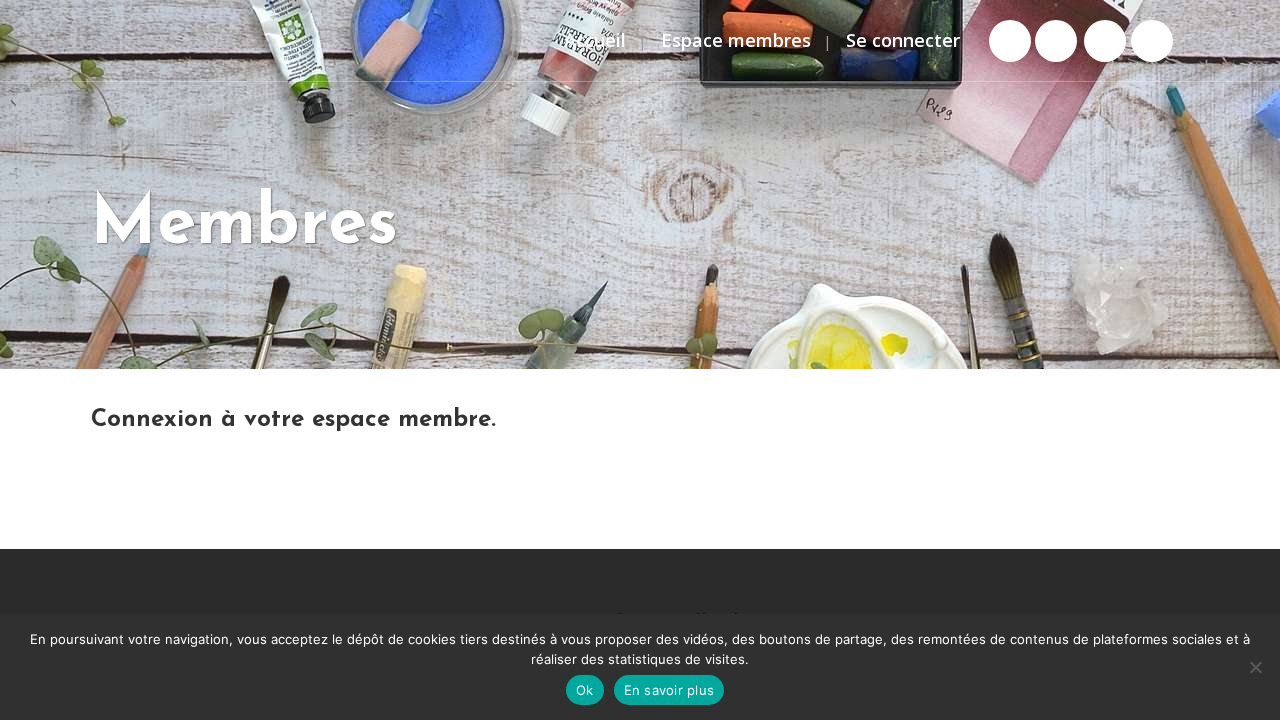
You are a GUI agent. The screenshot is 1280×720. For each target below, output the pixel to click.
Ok (585, 690)
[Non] (1255, 667)
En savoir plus (669, 690)
